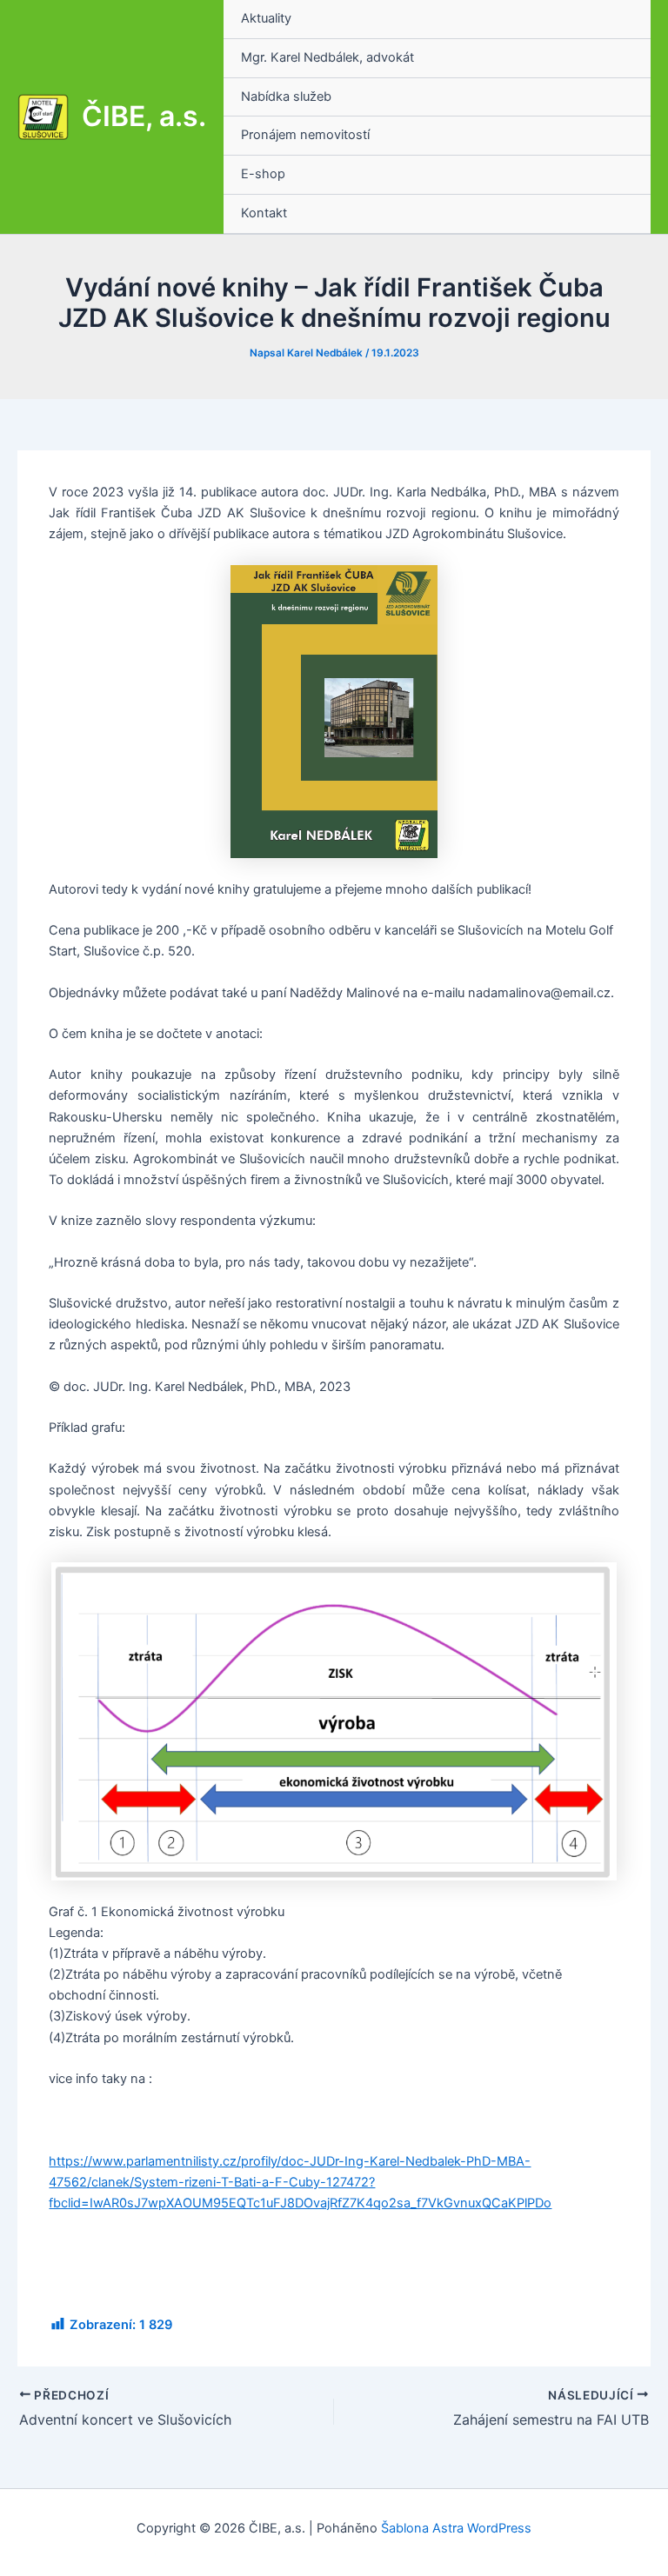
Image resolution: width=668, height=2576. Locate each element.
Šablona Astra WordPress (456, 2528)
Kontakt (264, 213)
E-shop (263, 174)
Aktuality (266, 18)
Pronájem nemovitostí (305, 135)
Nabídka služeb (286, 97)
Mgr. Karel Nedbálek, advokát (327, 57)
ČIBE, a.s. (144, 116)
